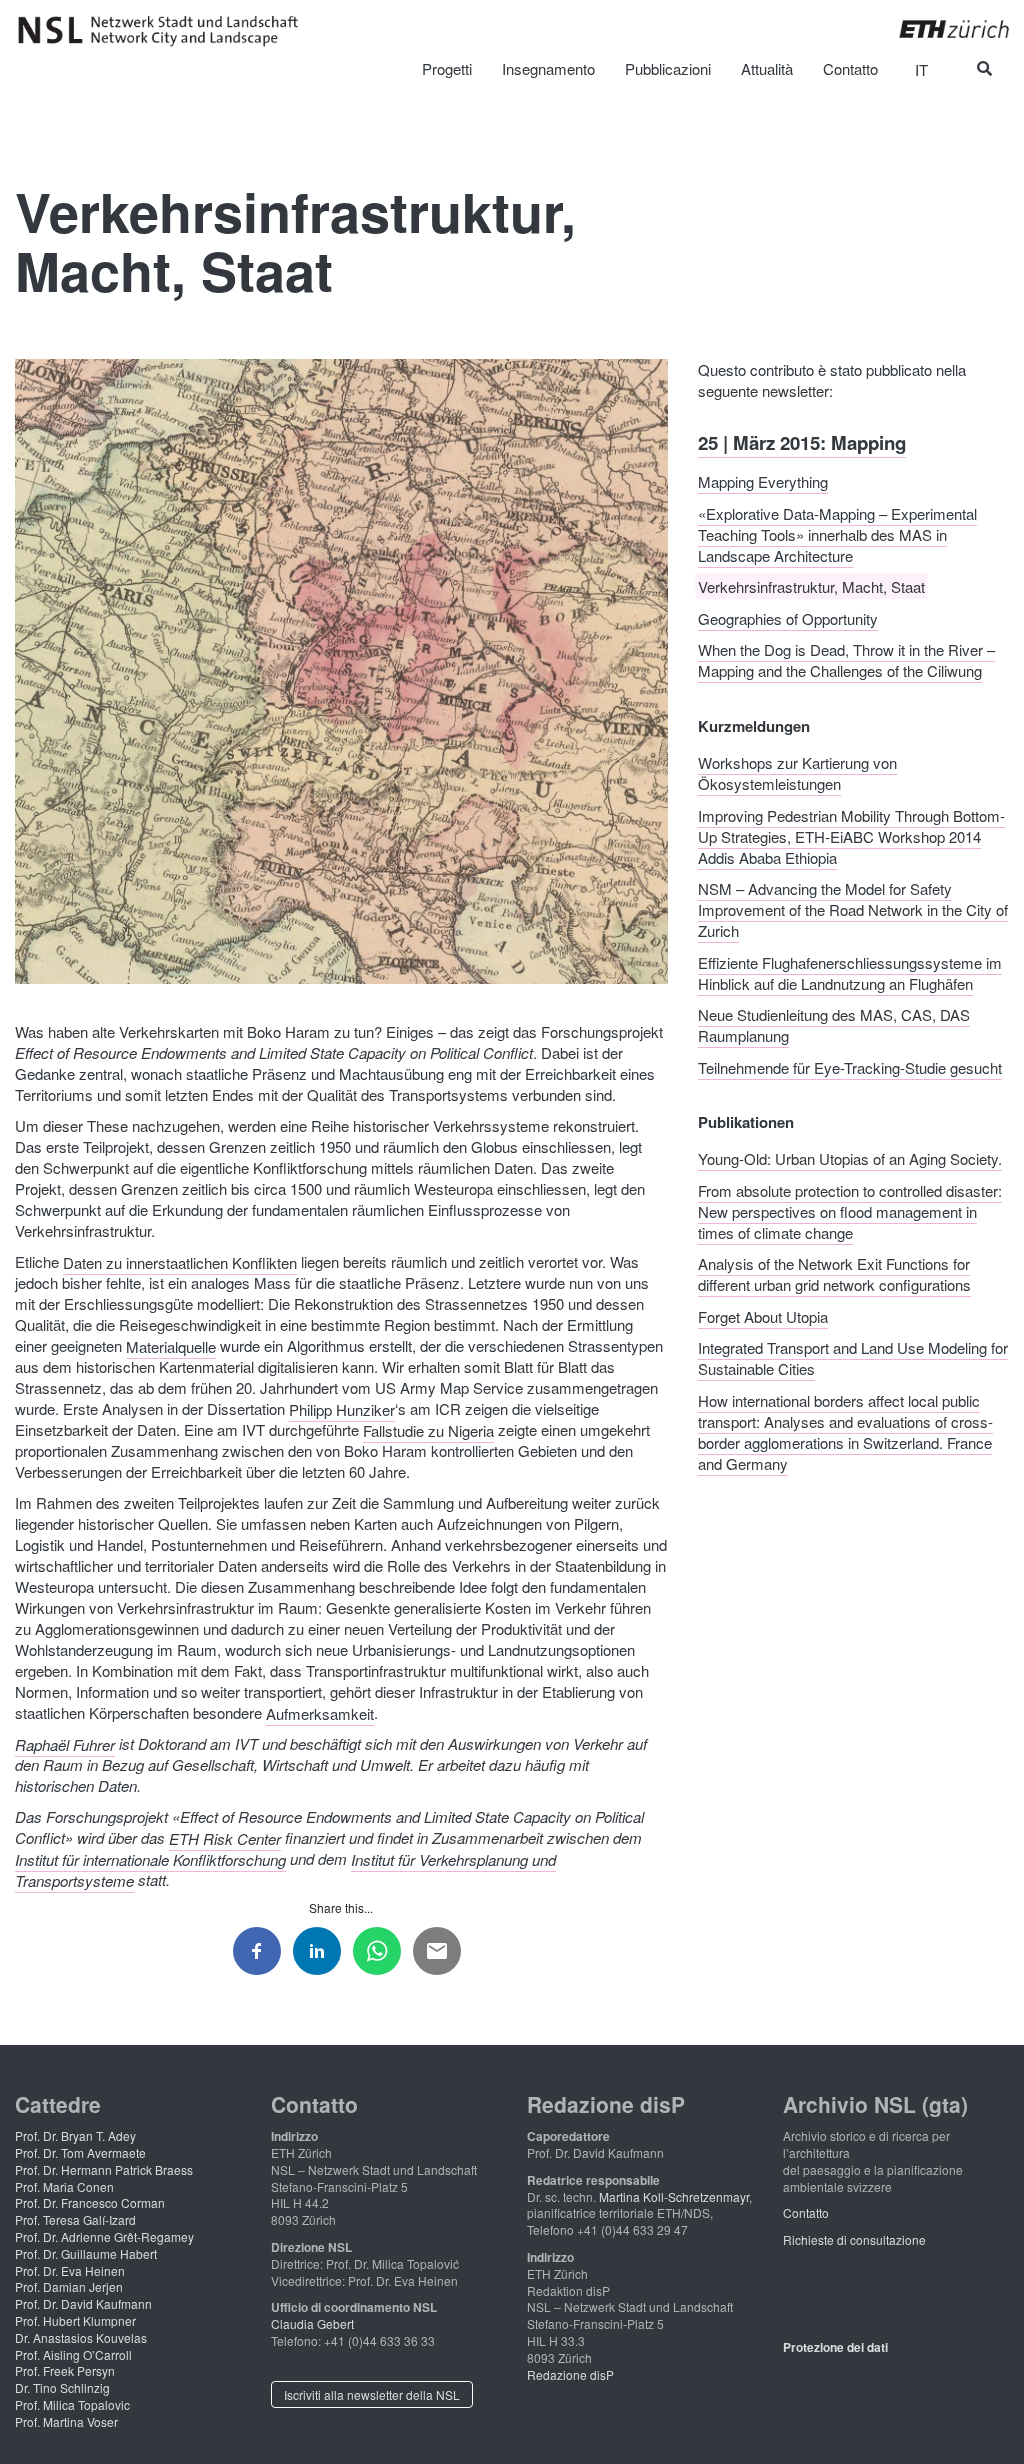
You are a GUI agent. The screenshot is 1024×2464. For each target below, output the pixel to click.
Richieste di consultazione (854, 2239)
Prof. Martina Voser (66, 2421)
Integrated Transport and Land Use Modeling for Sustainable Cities (853, 1358)
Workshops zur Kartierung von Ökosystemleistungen (797, 773)
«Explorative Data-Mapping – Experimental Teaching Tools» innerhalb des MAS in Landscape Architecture (837, 533)
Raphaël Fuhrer (65, 1743)
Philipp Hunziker (342, 1408)
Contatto (806, 2212)
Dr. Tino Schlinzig (62, 2387)
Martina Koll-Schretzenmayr (674, 2196)
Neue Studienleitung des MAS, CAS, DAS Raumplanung (834, 1025)
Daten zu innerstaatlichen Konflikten (180, 1261)
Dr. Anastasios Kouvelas (81, 2337)
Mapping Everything (763, 481)
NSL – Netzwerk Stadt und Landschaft (165, 31)
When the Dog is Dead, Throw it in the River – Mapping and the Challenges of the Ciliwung (846, 660)
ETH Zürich (938, 29)
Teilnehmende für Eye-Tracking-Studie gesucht (850, 1066)
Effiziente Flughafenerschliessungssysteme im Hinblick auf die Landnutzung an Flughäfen (850, 972)
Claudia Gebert (312, 2323)
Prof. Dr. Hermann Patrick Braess (104, 2169)
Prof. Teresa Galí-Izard (75, 2219)
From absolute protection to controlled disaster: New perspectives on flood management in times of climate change (850, 1210)
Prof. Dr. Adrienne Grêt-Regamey (104, 2236)
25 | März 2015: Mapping (802, 441)
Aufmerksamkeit (320, 1712)
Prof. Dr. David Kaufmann (83, 2303)
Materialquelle (171, 1345)
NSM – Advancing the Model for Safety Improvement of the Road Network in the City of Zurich (853, 909)
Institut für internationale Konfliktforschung (150, 1858)
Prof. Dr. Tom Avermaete (80, 2152)
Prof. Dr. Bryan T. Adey (75, 2135)
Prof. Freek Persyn (65, 2370)
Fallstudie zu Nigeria (428, 1429)
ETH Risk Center (225, 1837)
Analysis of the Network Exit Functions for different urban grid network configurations (834, 1274)
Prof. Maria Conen (64, 2186)
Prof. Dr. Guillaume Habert (86, 2253)
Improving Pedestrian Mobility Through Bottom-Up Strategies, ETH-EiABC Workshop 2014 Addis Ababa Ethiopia (851, 835)
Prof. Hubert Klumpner (75, 2320)
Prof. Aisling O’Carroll (73, 2354)
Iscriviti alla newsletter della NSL (372, 2394)
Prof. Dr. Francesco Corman (90, 2202)
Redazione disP (570, 2374)
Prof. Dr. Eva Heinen (70, 2270)
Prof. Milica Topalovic (72, 2404)
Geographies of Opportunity (788, 617)
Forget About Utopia (763, 1315)
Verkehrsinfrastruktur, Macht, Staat (811, 586)
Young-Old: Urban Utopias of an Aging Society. (850, 1158)
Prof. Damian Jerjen (69, 2286)
